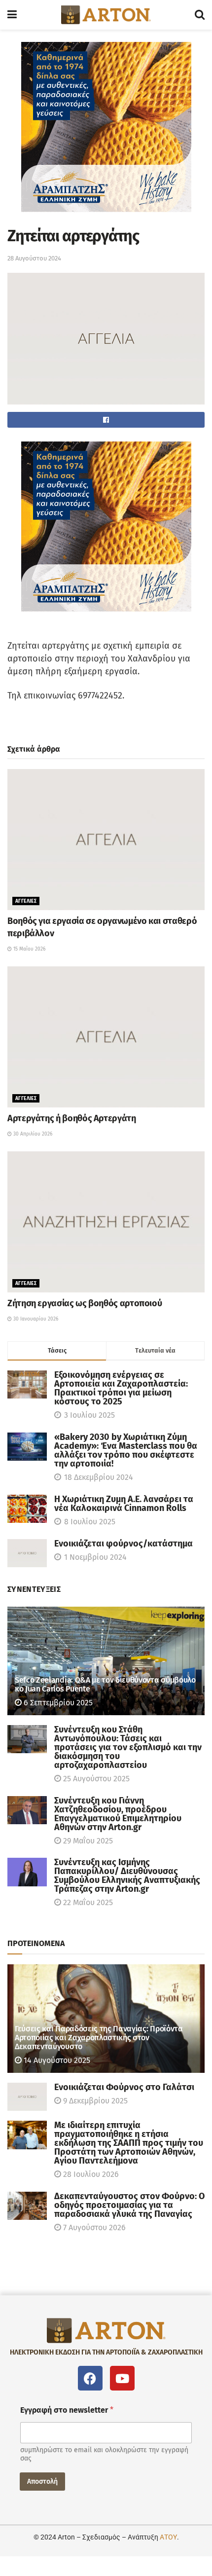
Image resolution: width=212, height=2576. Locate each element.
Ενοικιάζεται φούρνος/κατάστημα (124, 1544)
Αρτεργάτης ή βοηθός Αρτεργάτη (72, 1118)
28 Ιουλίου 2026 (90, 2174)
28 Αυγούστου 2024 (34, 258)
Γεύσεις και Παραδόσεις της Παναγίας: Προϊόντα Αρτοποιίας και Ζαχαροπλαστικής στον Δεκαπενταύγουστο (99, 2038)
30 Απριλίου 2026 (32, 1134)
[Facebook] (90, 2378)
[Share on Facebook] (106, 420)
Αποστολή (42, 2482)
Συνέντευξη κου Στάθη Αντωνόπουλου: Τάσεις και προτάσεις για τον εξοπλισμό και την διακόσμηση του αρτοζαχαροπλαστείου (128, 1747)
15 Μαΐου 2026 (29, 949)
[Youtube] (122, 2378)
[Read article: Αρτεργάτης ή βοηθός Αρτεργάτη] (106, 1037)
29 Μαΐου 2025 (87, 1841)
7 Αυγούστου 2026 (93, 2227)
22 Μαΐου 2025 (87, 1902)
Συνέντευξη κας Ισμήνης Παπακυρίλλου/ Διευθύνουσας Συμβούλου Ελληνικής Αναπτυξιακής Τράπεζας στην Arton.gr (127, 1876)
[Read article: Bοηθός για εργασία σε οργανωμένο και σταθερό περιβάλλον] (106, 840)
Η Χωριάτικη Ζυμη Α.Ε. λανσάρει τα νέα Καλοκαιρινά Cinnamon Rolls (124, 1504)
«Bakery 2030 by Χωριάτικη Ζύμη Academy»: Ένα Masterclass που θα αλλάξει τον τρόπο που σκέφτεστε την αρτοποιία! (126, 1450)
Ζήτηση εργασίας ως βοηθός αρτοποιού (85, 1303)
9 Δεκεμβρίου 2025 (94, 2101)
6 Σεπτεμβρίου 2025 (57, 1703)
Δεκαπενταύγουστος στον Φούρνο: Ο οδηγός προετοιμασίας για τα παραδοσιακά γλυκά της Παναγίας (129, 2205)
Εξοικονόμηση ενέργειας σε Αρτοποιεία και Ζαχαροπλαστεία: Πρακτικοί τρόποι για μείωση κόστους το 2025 (121, 1388)
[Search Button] (200, 15)
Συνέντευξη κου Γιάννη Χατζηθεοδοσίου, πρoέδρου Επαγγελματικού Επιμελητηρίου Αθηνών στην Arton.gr (118, 1814)
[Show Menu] (12, 15)
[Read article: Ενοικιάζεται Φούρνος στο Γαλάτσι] (27, 2097)
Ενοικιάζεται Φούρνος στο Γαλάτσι (124, 2087)
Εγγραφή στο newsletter (67, 2410)
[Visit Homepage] (106, 15)
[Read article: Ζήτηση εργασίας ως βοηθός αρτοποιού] (106, 1222)
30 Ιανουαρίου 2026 (35, 1319)
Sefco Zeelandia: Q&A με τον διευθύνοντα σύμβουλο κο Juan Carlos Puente (105, 1684)
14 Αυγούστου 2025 (56, 2060)
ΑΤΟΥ (168, 2537)
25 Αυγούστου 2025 (95, 1779)
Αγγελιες (26, 901)
